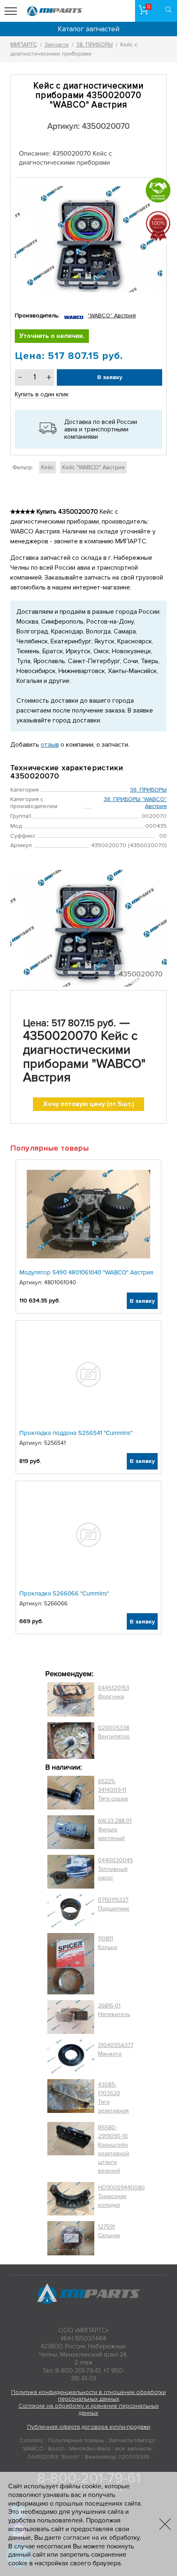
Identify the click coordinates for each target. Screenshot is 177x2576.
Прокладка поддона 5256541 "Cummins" (76, 1433)
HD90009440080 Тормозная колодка (121, 2196)
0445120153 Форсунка (114, 1692)
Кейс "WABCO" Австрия (93, 467)
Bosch (56, 2449)
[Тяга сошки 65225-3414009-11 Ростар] (71, 1793)
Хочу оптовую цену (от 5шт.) (89, 1104)
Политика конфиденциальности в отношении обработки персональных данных (88, 2396)
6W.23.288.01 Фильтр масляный (115, 1830)
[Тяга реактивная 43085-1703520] (71, 2098)
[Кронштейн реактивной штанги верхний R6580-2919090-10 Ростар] (71, 2149)
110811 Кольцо (108, 1943)
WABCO (33, 2449)
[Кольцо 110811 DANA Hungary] (71, 1964)
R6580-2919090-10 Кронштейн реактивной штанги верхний (114, 2149)
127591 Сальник (109, 2231)
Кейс (48, 467)
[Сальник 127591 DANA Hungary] (71, 2238)
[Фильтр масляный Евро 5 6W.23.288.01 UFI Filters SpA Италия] (71, 1832)
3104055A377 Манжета (116, 2050)
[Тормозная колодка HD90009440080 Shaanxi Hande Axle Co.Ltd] (71, 2199)
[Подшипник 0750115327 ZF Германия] (71, 1911)
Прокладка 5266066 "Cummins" (64, 1593)
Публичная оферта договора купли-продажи (89, 2427)
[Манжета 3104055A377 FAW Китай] (71, 2057)
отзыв (50, 745)
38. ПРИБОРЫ (148, 790)
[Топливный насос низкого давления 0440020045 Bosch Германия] (71, 1872)
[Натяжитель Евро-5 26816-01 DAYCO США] (71, 2017)
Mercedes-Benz (90, 2449)
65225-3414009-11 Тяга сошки (113, 1790)
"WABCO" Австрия (112, 316)
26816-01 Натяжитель (114, 2010)
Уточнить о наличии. (52, 336)
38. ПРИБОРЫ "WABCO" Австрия (135, 803)
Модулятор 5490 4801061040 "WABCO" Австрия (86, 1272)
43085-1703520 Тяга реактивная (113, 2098)
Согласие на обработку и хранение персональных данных (89, 2409)
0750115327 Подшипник (114, 1904)
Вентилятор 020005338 (117, 2457)
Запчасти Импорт (132, 2440)
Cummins (31, 2440)
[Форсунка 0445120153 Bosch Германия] (71, 1699)
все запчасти (133, 2449)
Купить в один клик (42, 394)
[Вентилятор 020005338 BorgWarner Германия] (71, 1741)
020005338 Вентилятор (114, 1732)
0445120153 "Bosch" (54, 2457)
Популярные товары (76, 2440)
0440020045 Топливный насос (115, 1869)
